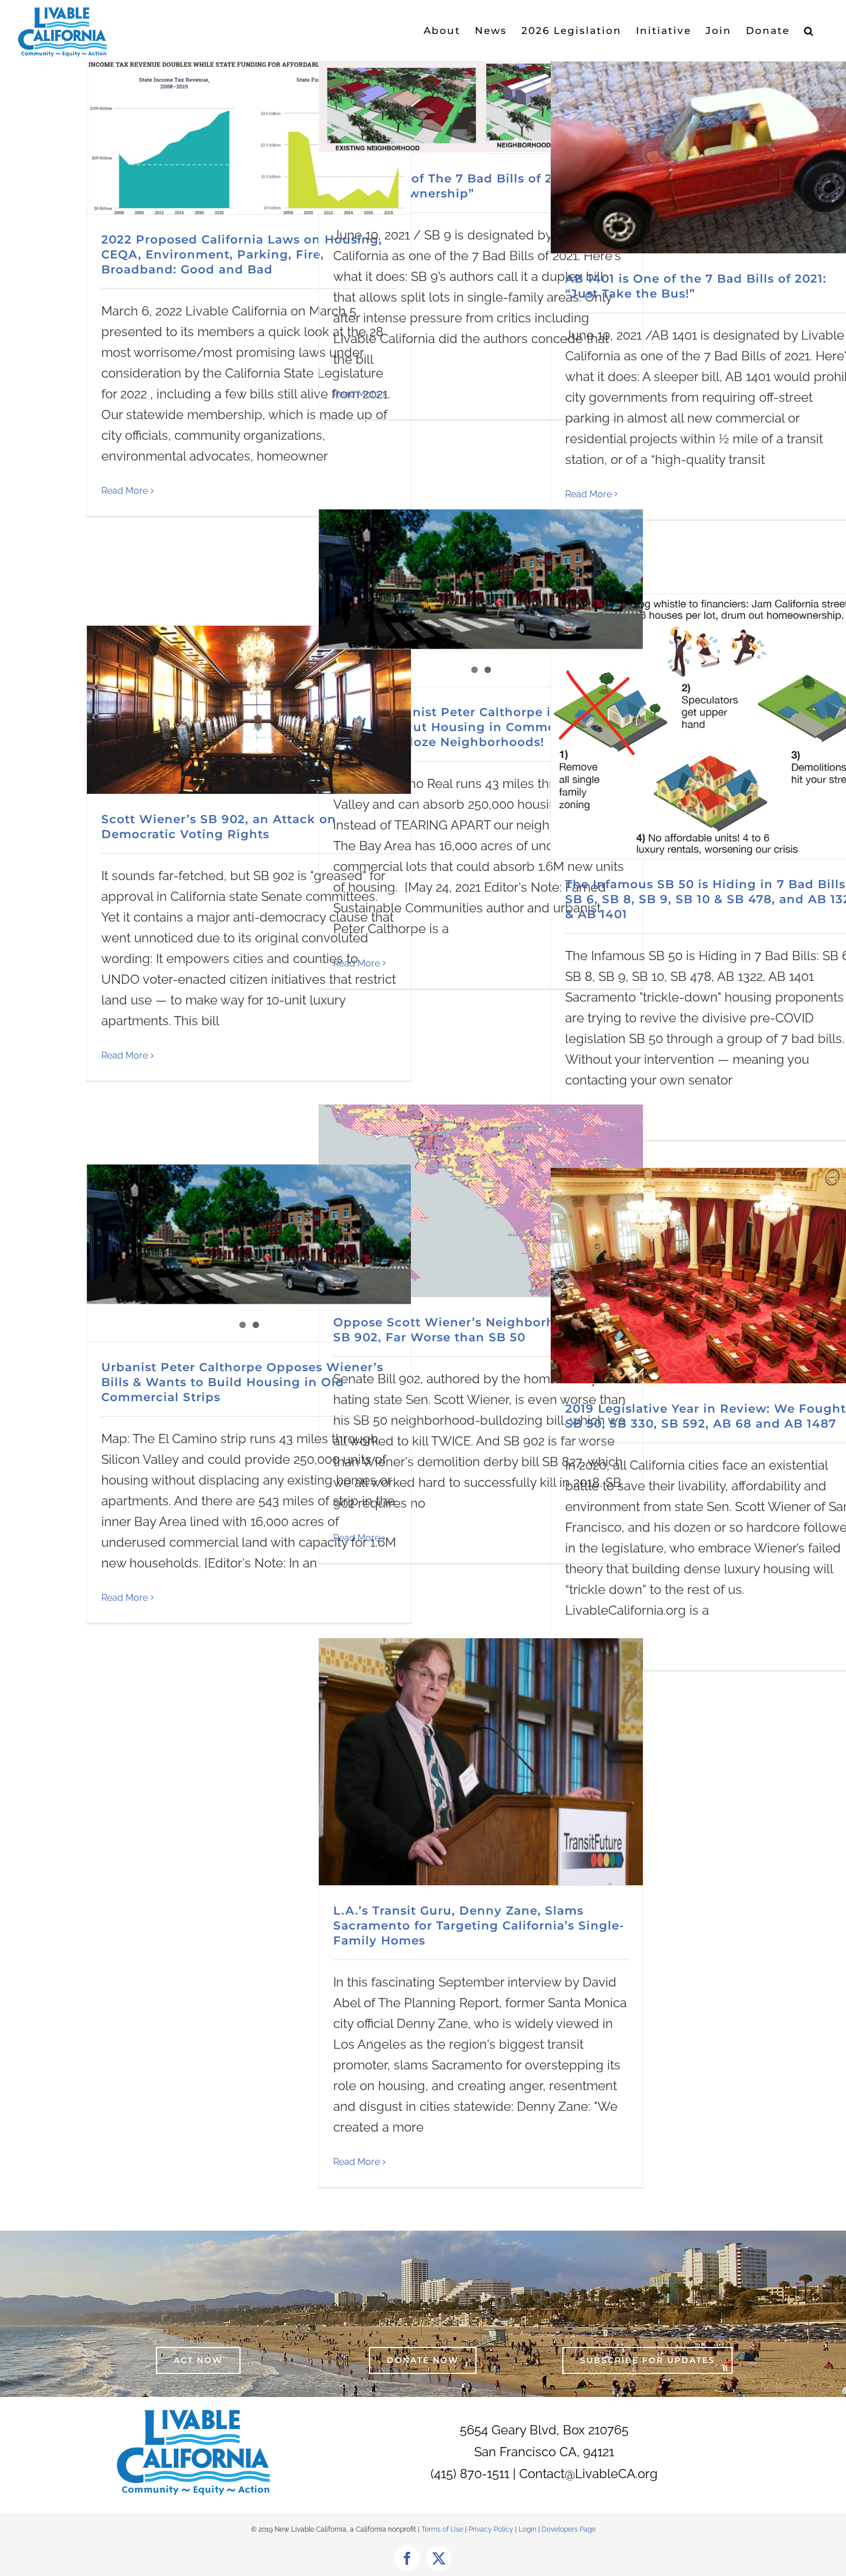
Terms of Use (442, 2529)
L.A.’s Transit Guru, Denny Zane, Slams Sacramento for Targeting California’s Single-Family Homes (479, 1926)
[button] (809, 31)
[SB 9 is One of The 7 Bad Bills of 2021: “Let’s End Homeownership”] (481, 107)
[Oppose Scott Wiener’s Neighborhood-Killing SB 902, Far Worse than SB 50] (481, 1201)
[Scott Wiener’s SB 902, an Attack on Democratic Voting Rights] (249, 710)
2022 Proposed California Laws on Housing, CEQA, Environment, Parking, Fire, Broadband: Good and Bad (242, 254)
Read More (125, 491)
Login (527, 2529)
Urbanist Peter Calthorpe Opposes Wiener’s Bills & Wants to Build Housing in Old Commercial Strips (242, 1382)
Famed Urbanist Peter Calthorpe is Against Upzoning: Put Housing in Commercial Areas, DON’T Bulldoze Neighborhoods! (480, 727)
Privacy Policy (492, 2529)
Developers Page (569, 2529)
